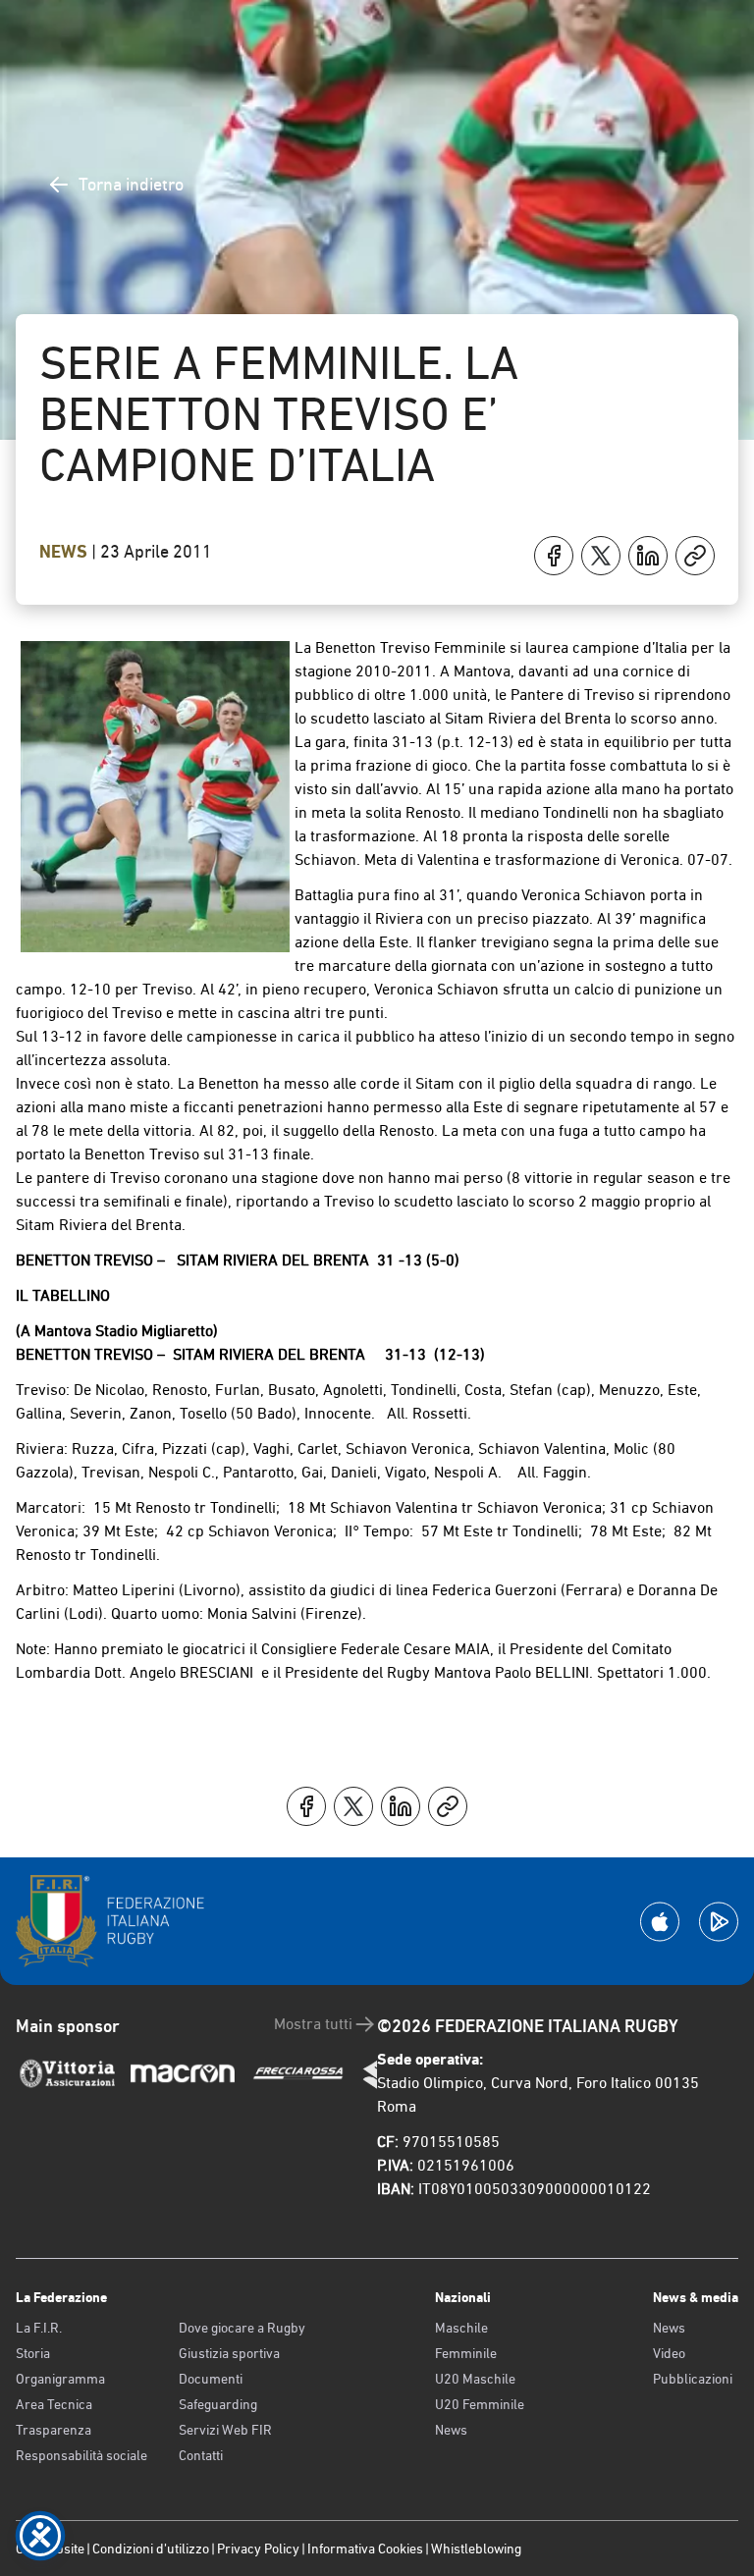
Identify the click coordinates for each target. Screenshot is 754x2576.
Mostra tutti (313, 2024)
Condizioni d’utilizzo (151, 2549)
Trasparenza (54, 2430)
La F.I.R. (39, 2328)
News (65, 552)
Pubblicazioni (693, 2379)
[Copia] (695, 556)
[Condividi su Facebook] (554, 556)
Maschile (461, 2328)
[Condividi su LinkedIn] (648, 556)
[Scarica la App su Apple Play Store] (660, 1922)
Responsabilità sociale (81, 2455)
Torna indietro (131, 184)
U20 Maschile (475, 2379)
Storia (33, 2353)
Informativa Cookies (365, 2549)
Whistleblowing (476, 2549)
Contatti (201, 2455)
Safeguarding (218, 2404)
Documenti (211, 2379)
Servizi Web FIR (225, 2430)
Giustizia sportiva (229, 2353)
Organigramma (60, 2379)
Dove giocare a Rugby (242, 2328)
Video (669, 2353)
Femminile (466, 2353)
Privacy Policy (258, 2549)
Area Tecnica (54, 2404)
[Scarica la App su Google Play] (719, 1922)
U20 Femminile (480, 2404)
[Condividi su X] (601, 556)
